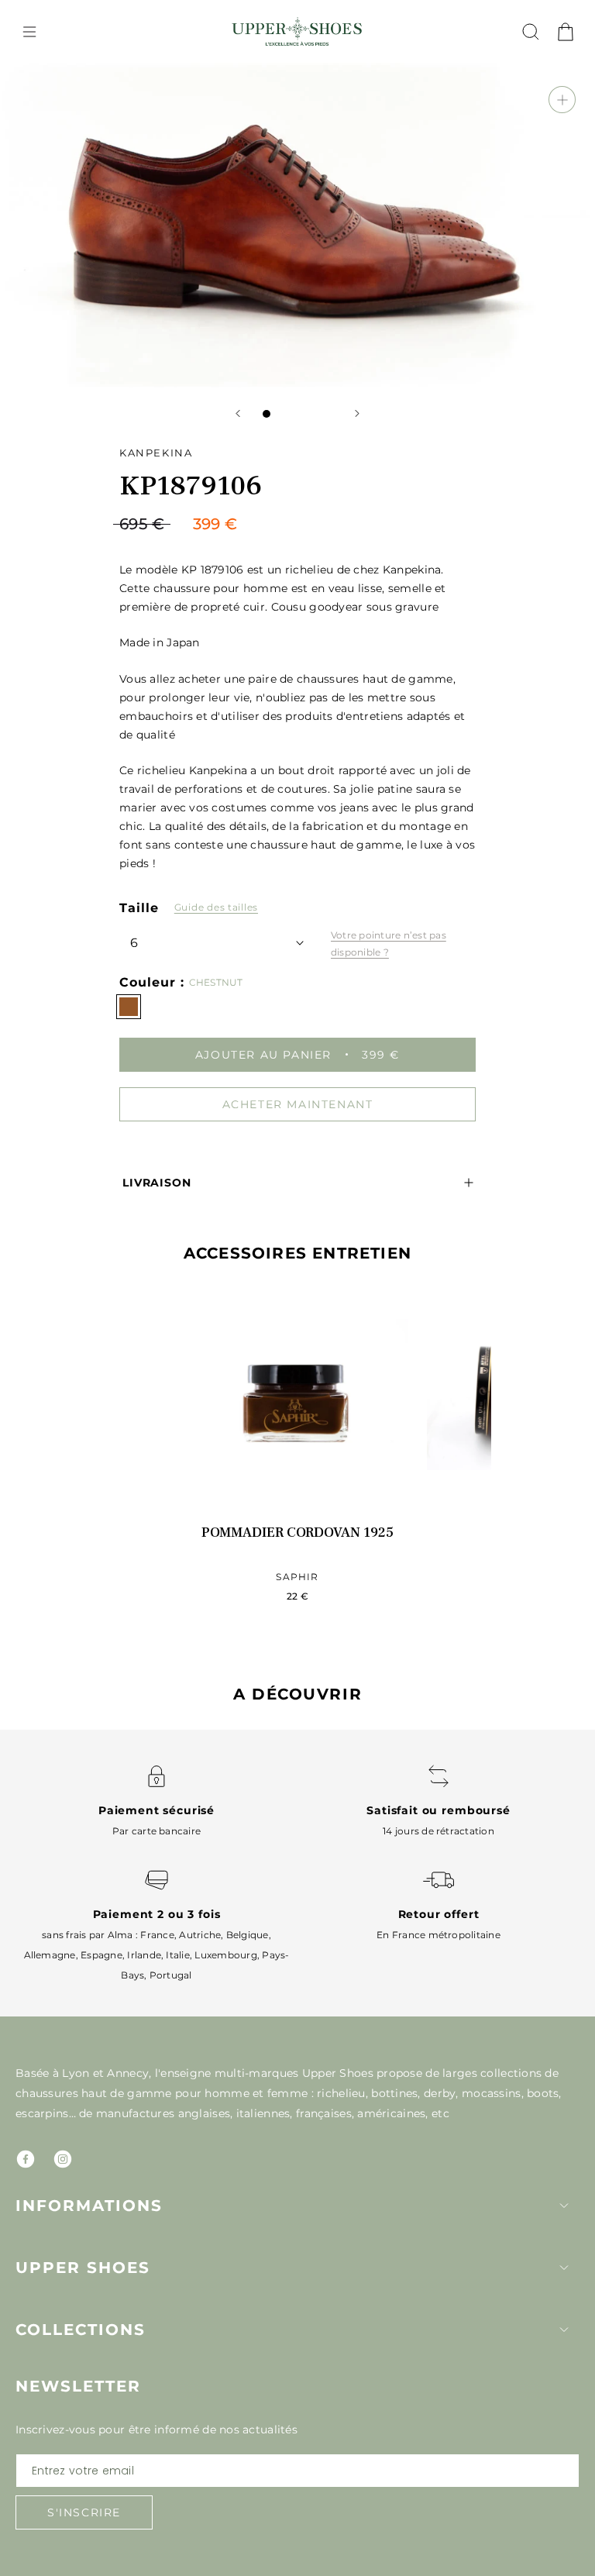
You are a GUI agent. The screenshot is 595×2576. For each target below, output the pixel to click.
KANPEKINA (156, 453)
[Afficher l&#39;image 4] (313, 414)
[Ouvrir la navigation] (29, 32)
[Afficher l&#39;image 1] (267, 414)
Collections (81, 2330)
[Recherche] (531, 32)
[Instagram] (63, 2159)
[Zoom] (562, 100)
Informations (89, 2206)
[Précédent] (238, 413)
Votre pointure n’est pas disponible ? (389, 944)
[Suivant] (357, 413)
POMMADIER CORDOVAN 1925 (297, 1533)
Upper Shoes (83, 2268)
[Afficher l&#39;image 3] (297, 414)
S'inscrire (84, 2512)
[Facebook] (26, 2159)
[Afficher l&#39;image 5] (328, 414)
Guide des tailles (216, 907)
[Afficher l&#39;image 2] (282, 414)
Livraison (157, 1183)
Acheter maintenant (298, 1104)
